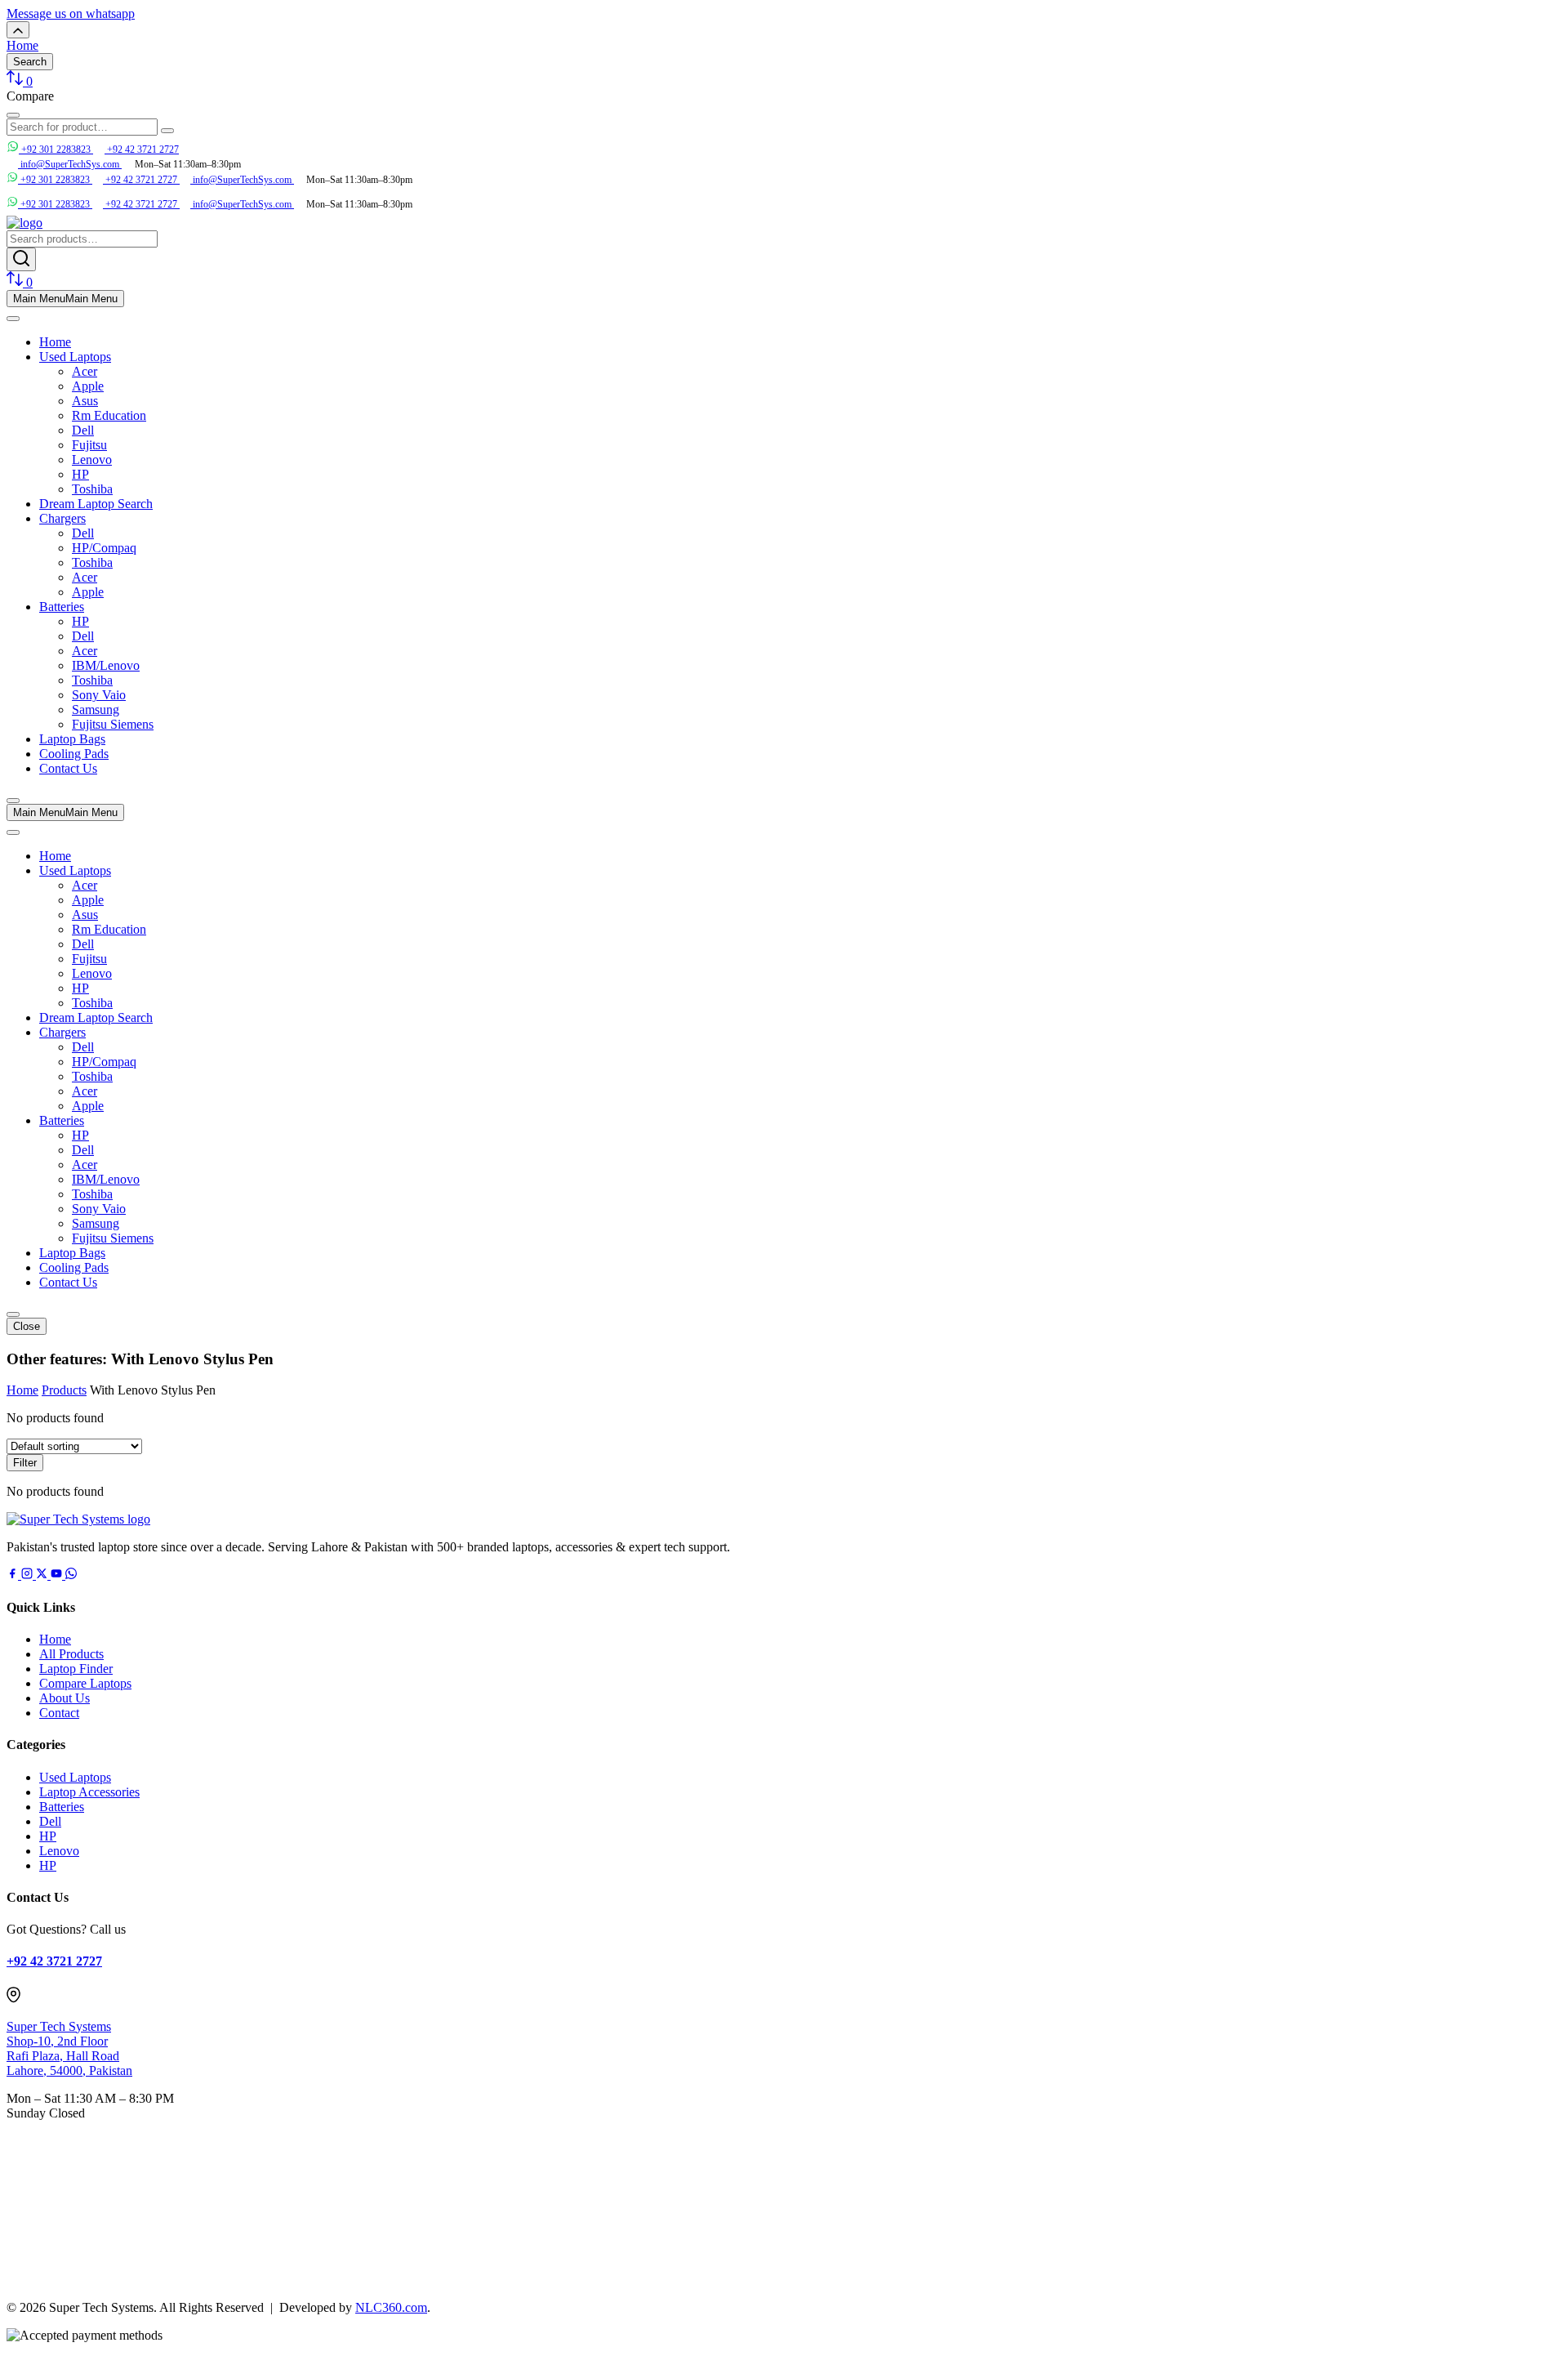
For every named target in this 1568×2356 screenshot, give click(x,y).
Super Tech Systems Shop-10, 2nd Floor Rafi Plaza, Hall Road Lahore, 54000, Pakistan (69, 2048)
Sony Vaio (99, 695)
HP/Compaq (104, 548)
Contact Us (68, 768)
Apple (88, 386)
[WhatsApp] (71, 1575)
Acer (85, 371)
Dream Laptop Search (96, 504)
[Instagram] (29, 1575)
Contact (59, 1713)
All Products (71, 1654)
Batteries (62, 607)
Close (27, 1326)
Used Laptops (75, 357)
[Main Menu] (13, 319)
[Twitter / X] (43, 1575)
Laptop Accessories (89, 1792)
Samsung (96, 709)
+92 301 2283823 (56, 149)
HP (80, 474)
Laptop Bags (72, 739)
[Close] (13, 801)
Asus (85, 401)
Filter (25, 1463)
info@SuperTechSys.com (242, 180)
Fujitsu (89, 445)
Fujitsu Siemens (113, 724)
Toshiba (92, 489)
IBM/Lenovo (106, 665)
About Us (65, 1698)
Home (55, 342)
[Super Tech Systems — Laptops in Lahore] (78, 1519)
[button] (71, 13)
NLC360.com (391, 2307)
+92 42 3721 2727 (142, 149)
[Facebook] (14, 1575)
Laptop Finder (76, 1669)
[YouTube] (58, 1575)
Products (64, 1390)
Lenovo (92, 460)
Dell (83, 430)
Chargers (62, 518)
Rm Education (109, 415)
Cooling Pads (74, 754)
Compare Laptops (85, 1683)
